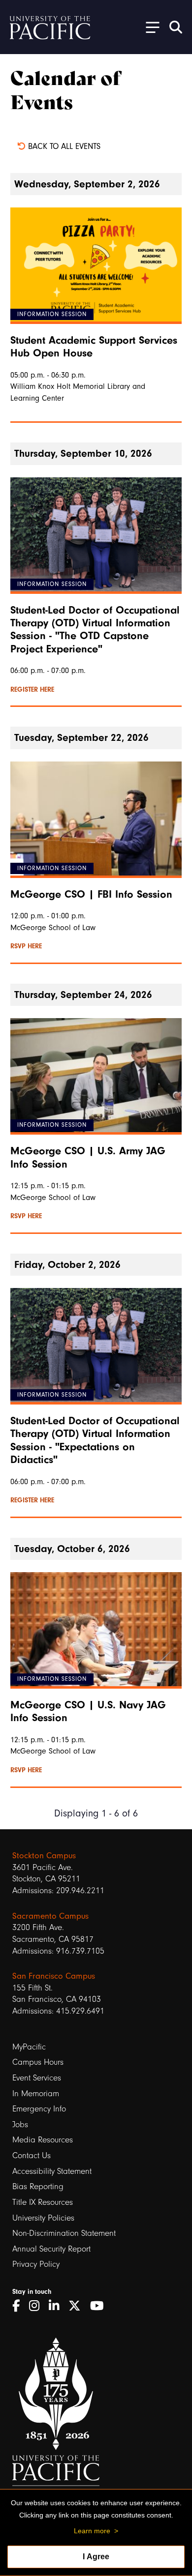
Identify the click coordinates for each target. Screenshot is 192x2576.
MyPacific (29, 2047)
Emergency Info (39, 2109)
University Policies (43, 2218)
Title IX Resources (43, 2202)
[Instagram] (38, 2306)
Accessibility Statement (52, 2171)
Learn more (92, 2531)
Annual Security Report (51, 2249)
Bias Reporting (38, 2186)
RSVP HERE (26, 946)
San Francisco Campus (54, 1976)
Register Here (32, 690)
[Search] (176, 27)
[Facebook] (19, 2306)
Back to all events (63, 146)
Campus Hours (38, 2062)
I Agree (96, 2557)
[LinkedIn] (57, 2306)
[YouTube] (100, 2306)
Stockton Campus (44, 1855)
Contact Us (32, 2155)
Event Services (37, 2078)
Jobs (20, 2124)
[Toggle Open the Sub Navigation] (149, 27)
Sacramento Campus (50, 1916)
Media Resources (43, 2140)
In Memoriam (36, 2093)
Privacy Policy (36, 2264)
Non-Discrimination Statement (64, 2233)
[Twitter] (78, 2306)
